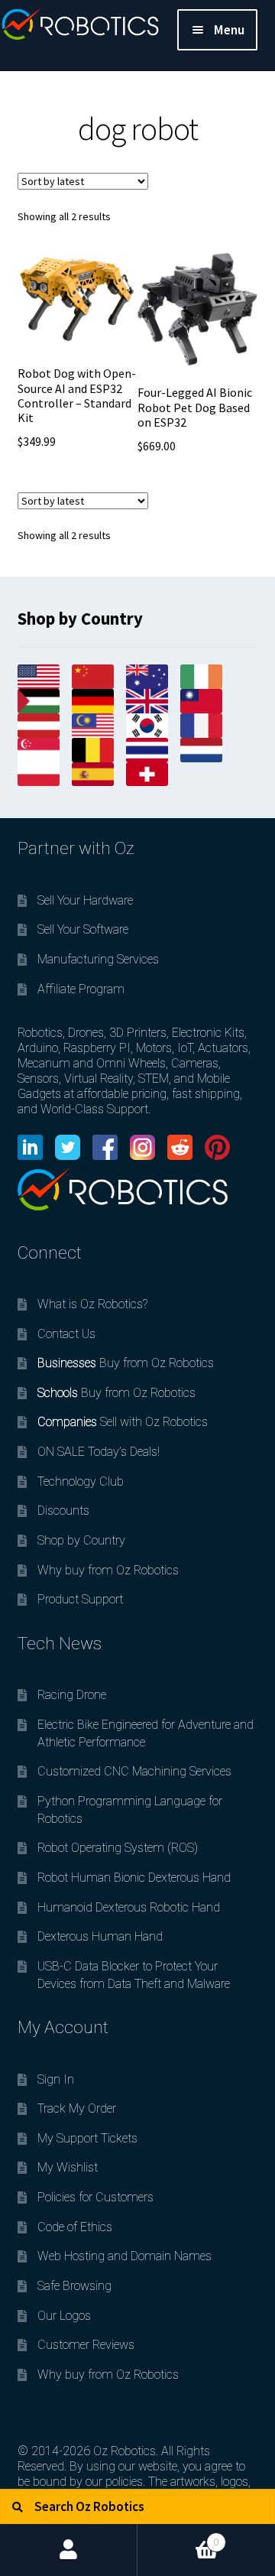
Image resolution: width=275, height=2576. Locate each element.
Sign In (56, 2079)
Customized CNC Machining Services (134, 1771)
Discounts (63, 1511)
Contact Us (66, 1334)
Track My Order (77, 2108)
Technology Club (81, 1481)
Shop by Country (81, 1540)
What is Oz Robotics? (92, 1304)
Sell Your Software (83, 929)
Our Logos (64, 2316)
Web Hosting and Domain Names (125, 2256)
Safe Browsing (74, 2286)
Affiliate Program (81, 989)
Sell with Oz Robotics (123, 1422)
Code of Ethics (75, 2227)
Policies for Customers (95, 2197)
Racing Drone (72, 1695)
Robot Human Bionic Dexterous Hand (134, 1878)
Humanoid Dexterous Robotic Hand (129, 1907)
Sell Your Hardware (85, 900)
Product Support (80, 1599)
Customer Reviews (86, 2345)
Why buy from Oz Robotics (108, 1570)
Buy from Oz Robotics (126, 1363)
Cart (178, 2536)
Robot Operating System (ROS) (118, 1848)
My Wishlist (68, 2167)
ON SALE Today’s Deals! (99, 1452)
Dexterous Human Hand (100, 1936)
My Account (69, 2550)
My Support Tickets (87, 2138)
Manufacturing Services (98, 959)
